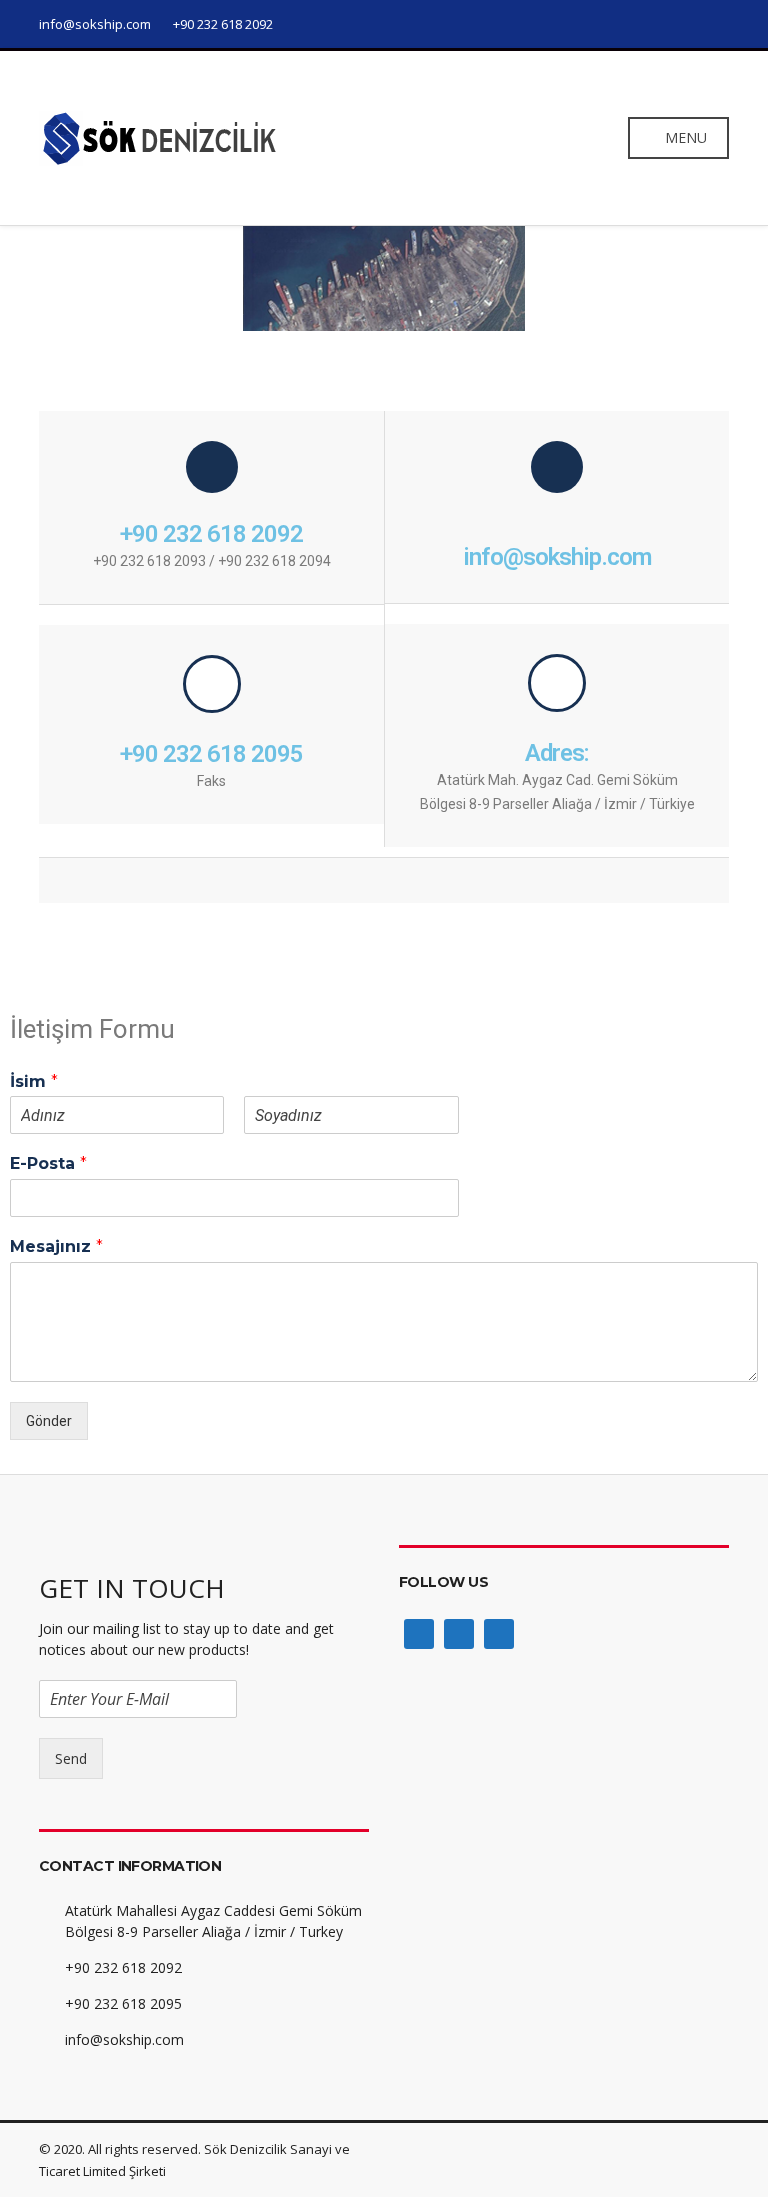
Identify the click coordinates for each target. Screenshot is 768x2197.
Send (71, 1758)
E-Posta (48, 1163)
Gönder (49, 1421)
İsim (34, 1081)
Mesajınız (56, 1246)
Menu (684, 137)
